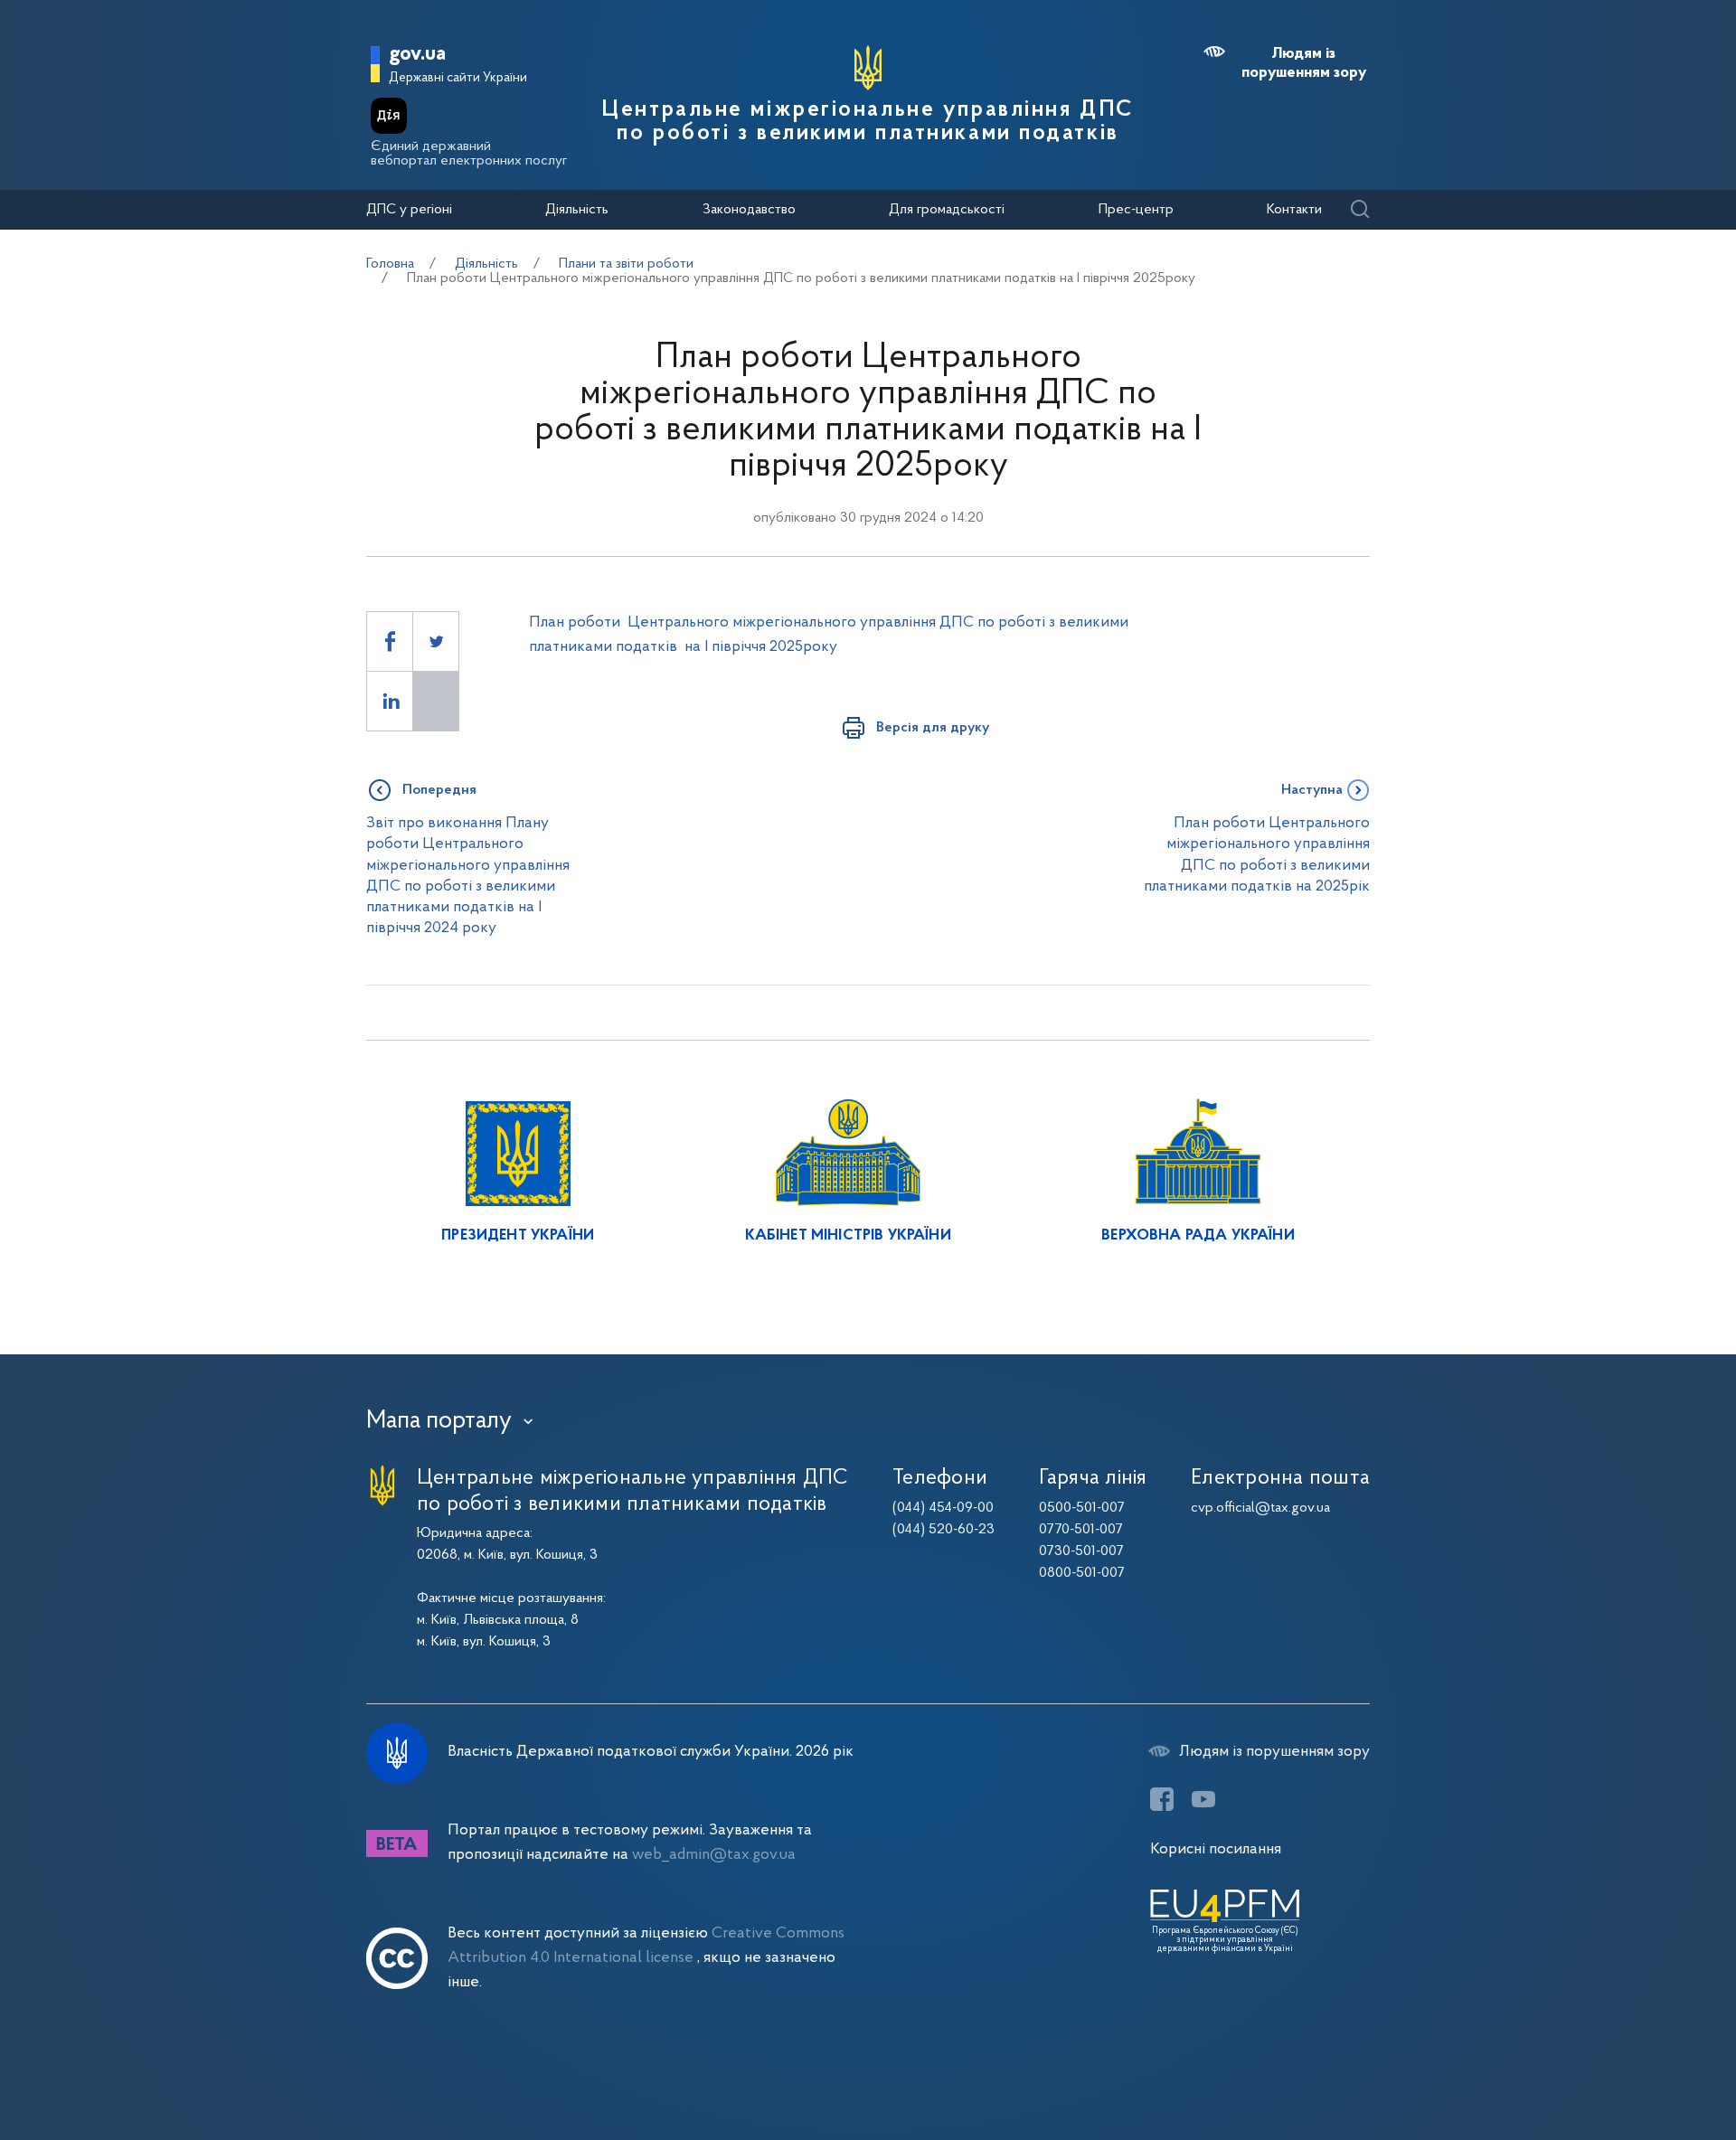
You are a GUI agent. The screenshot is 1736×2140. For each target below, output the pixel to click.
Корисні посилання (1216, 1849)
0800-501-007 (1082, 1573)
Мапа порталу (439, 1421)
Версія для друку (933, 728)
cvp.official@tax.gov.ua (1260, 1508)
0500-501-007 (1082, 1508)
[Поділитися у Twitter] (436, 641)
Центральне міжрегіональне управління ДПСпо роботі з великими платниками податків (868, 122)
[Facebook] (1162, 1799)
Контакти (1294, 210)
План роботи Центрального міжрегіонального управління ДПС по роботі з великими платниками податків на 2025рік (1257, 855)
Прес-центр (1136, 210)
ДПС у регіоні (409, 210)
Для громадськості (947, 210)
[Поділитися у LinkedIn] (390, 701)
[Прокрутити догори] (1646, 2068)
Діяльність (577, 210)
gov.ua (417, 55)
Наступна (1312, 790)
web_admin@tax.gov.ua (714, 1855)
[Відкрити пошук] (1359, 210)
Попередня (439, 790)
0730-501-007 (1081, 1551)
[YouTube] (1203, 1799)
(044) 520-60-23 (943, 1530)
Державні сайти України (458, 78)
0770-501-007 (1081, 1530)
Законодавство (749, 210)
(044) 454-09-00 (943, 1508)
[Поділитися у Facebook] (390, 641)
